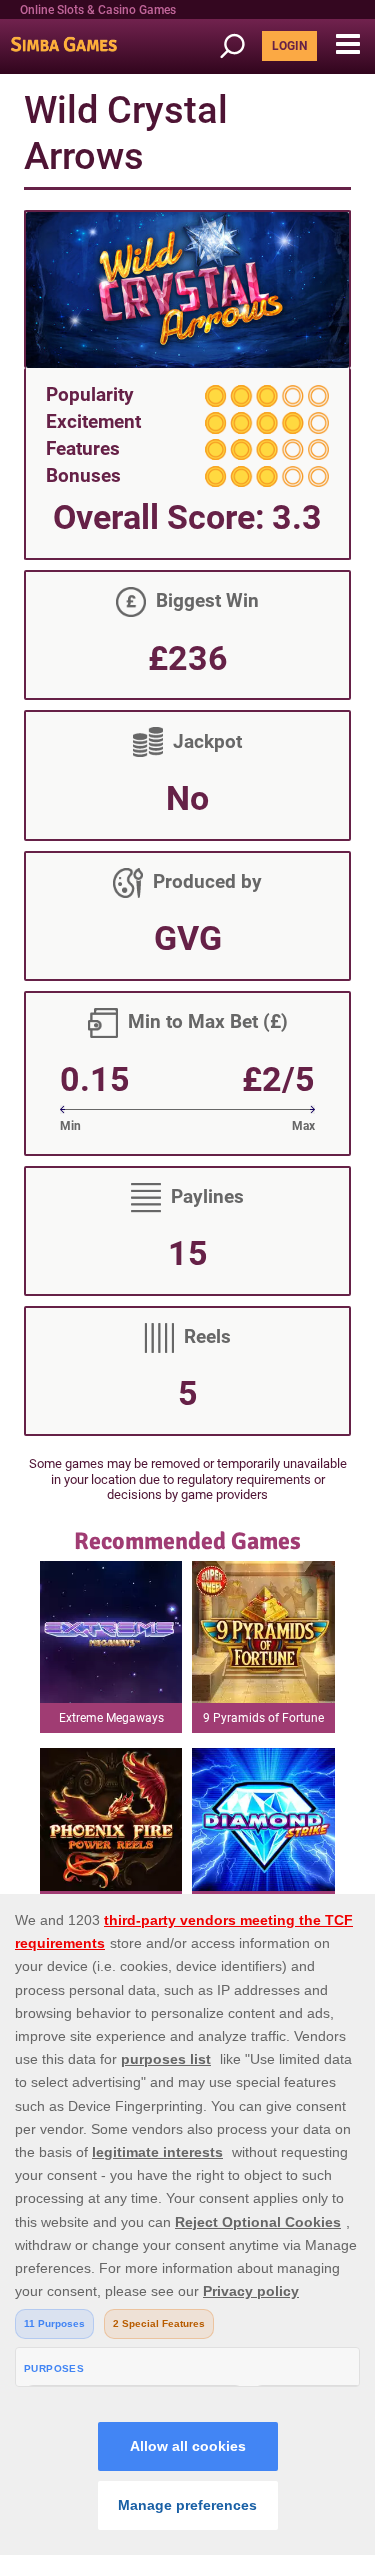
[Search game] (239, 46)
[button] (347, 45)
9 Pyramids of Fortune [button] (263, 1718)
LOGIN (289, 46)
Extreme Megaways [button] (111, 1718)
